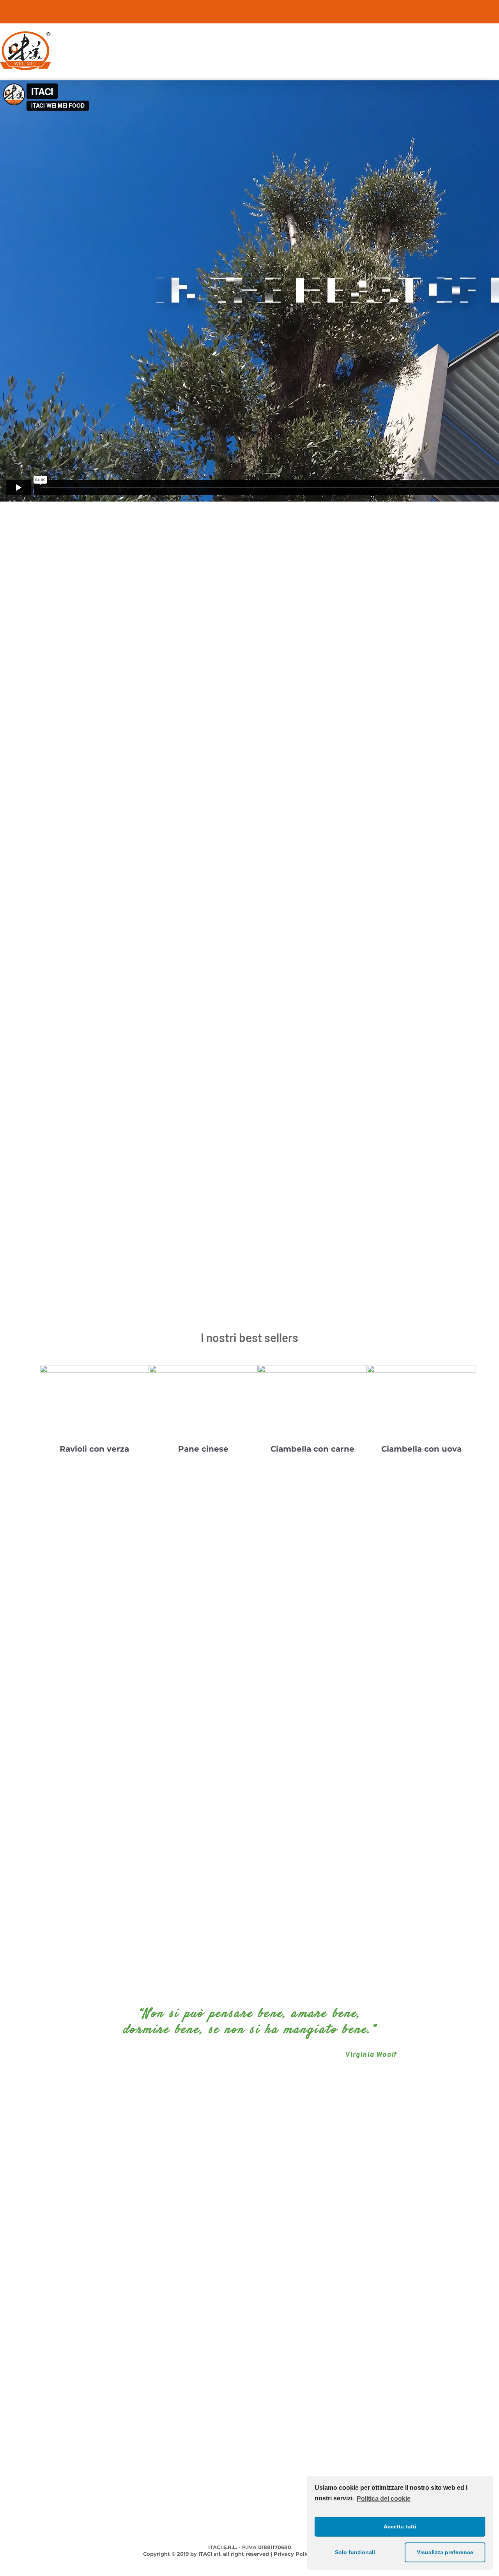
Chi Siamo (485, 2281)
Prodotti (488, 2295)
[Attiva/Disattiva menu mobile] (496, 36)
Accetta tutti (400, 2526)
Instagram (249, 2281)
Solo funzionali (355, 2552)
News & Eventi (479, 2308)
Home (491, 2268)
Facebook (249, 2268)
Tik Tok (249, 2308)
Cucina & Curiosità (473, 2321)
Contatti (488, 2334)
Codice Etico (17, 2348)
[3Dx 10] (203, 1369)
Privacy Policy (19, 2374)
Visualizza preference (445, 2552)
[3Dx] (94, 1369)
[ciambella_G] (312, 1369)
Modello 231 (16, 2361)
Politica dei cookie (384, 2499)
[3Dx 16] (421, 1369)
